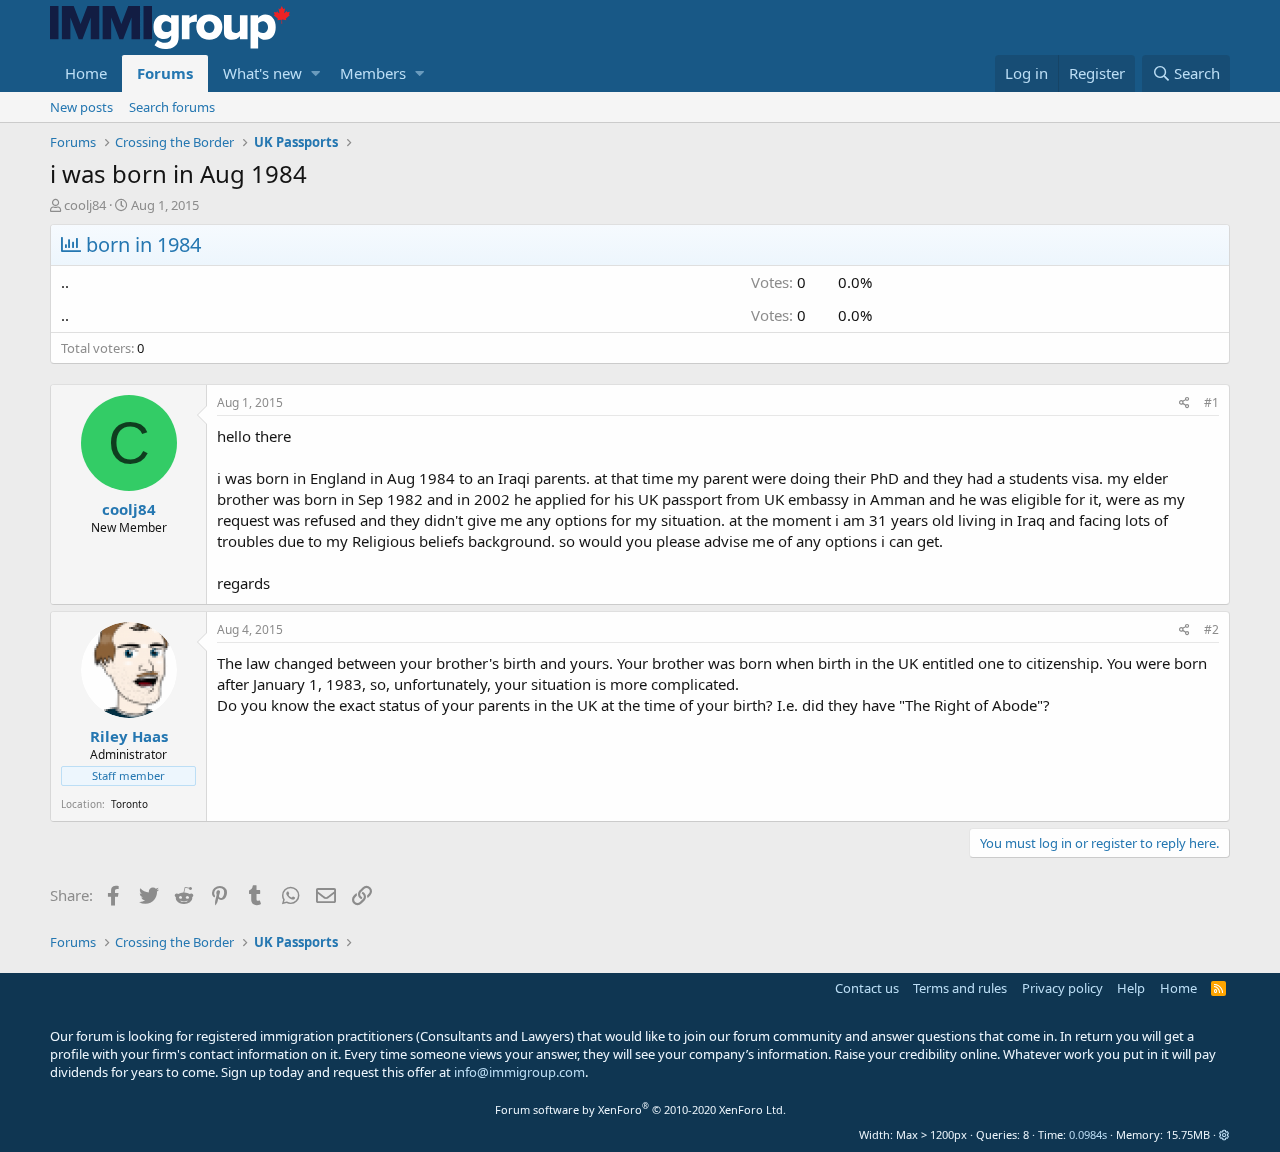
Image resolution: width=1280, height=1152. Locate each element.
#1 (1211, 402)
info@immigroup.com (519, 1072)
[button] (315, 73)
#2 (1211, 629)
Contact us (867, 988)
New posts (81, 107)
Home (86, 73)
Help (1131, 988)
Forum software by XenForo (640, 1109)
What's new (262, 73)
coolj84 (85, 205)
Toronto (129, 804)
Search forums (172, 107)
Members (373, 73)
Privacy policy (1062, 988)
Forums (165, 73)
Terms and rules (960, 988)
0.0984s (1088, 1134)
